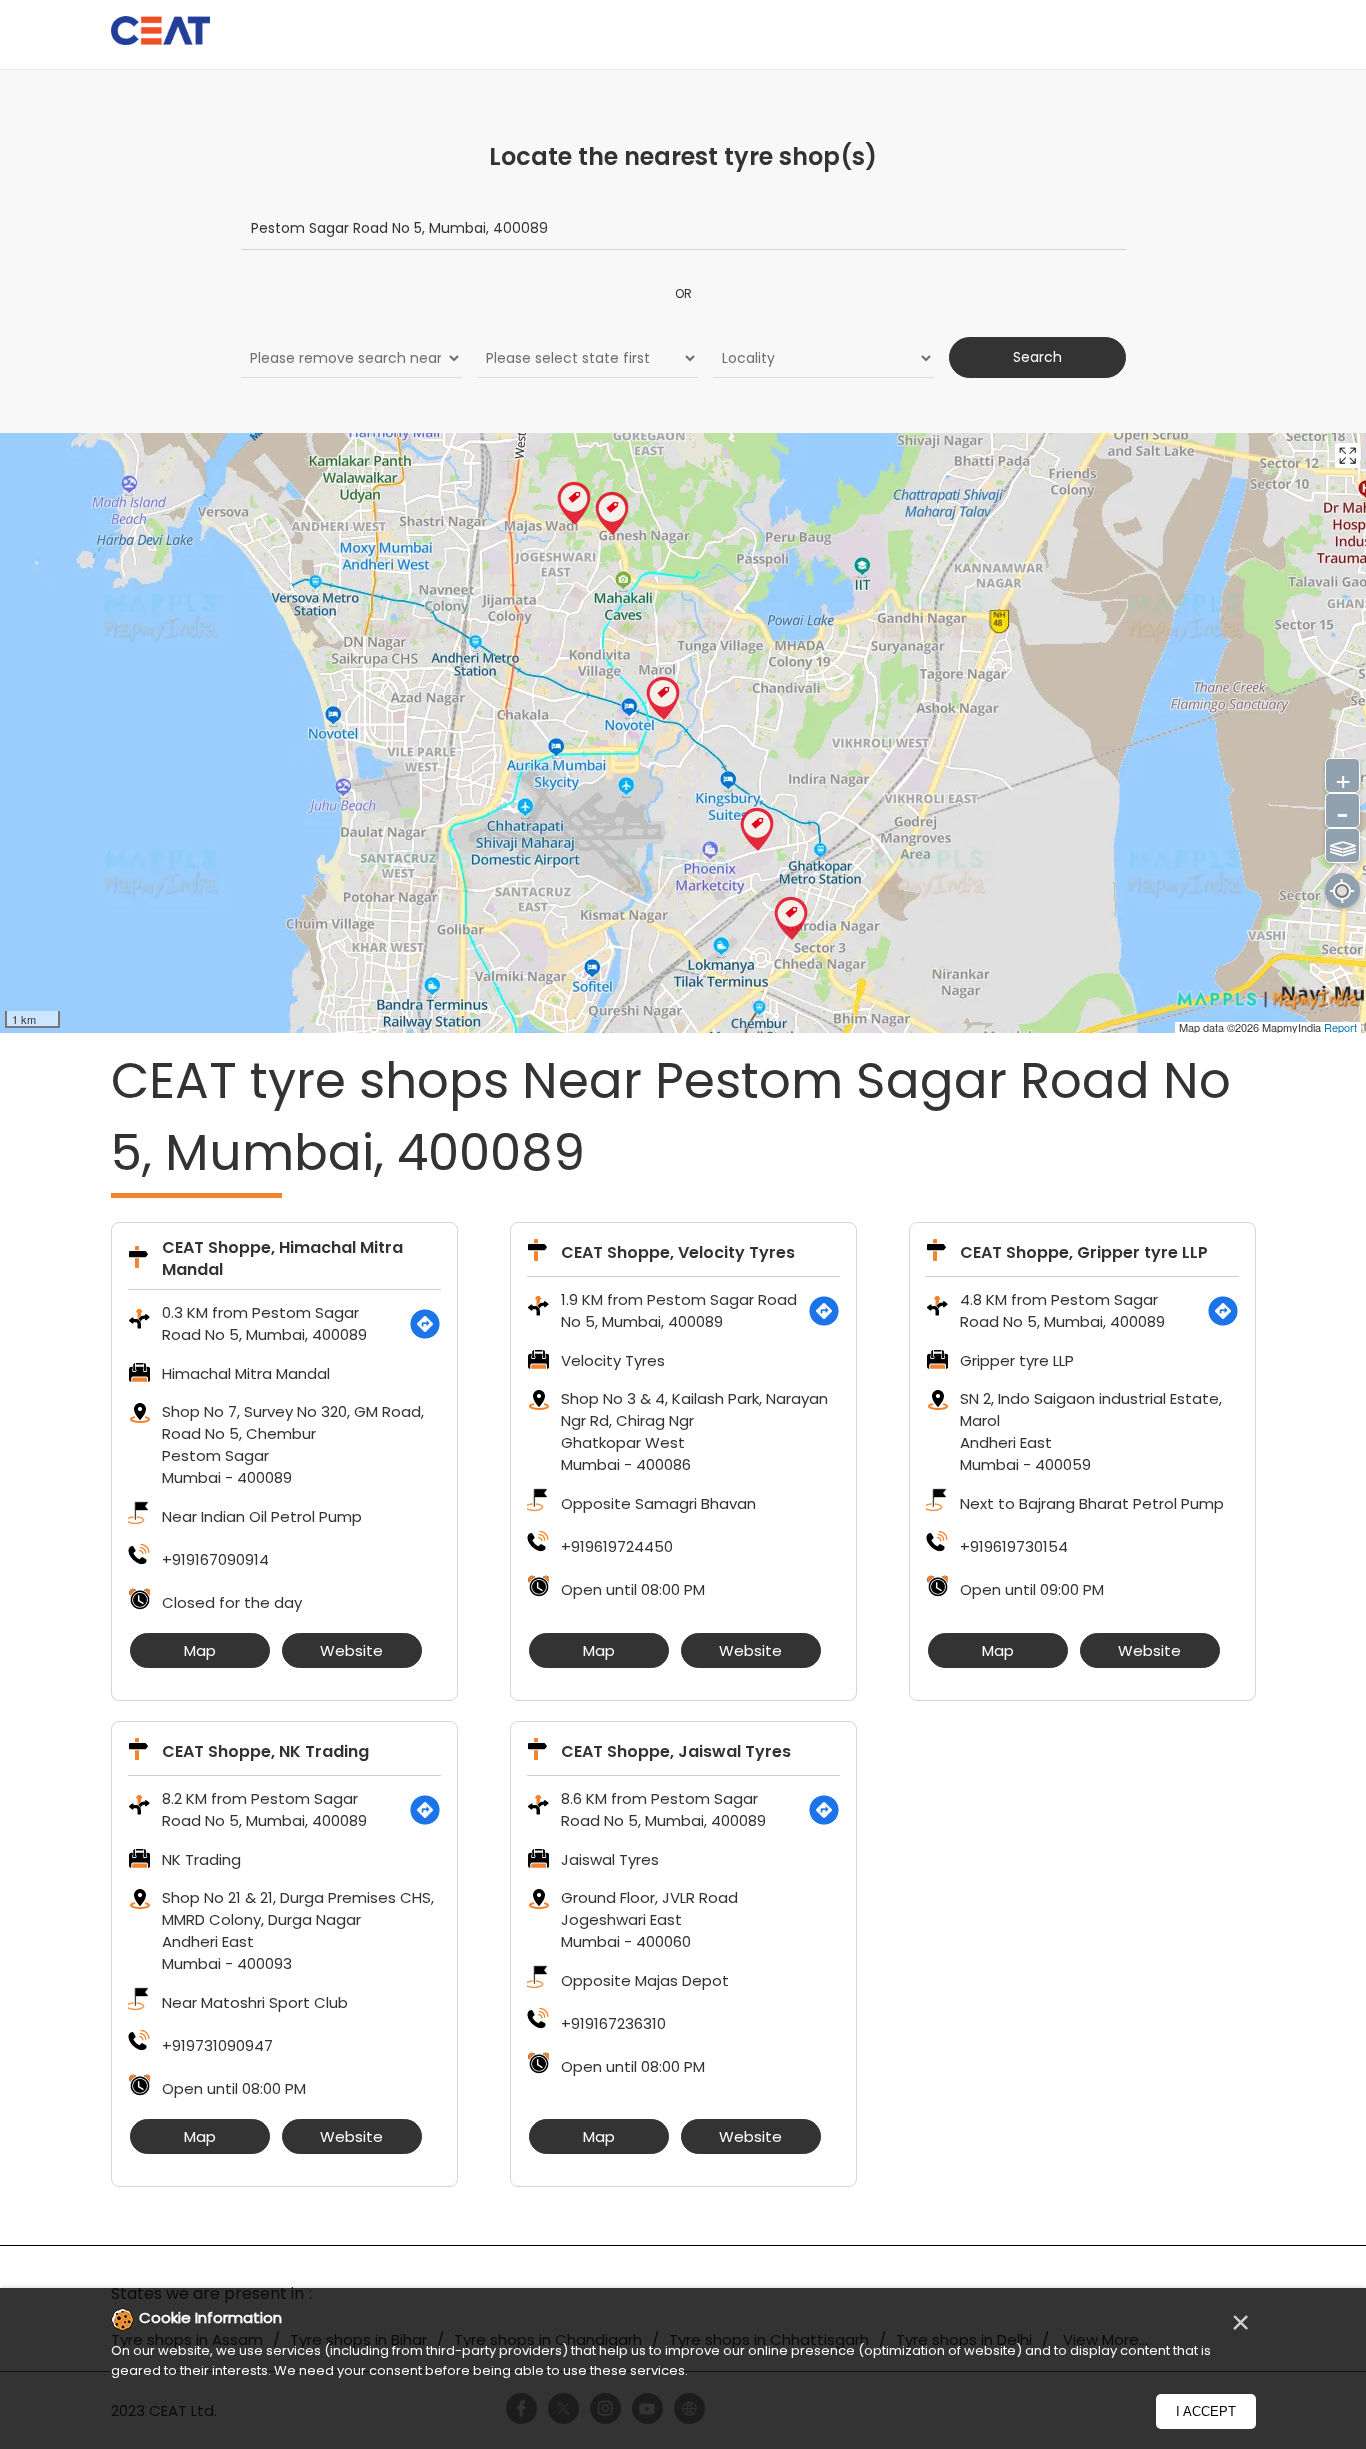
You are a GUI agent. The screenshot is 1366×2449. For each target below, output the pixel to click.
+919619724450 (617, 1546)
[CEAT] (161, 33)
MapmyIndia (1293, 1027)
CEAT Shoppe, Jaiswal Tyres (676, 1751)
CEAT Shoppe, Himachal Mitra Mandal (282, 1258)
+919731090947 (217, 2045)
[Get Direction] (425, 1324)
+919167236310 (613, 2023)
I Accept (1206, 2411)
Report (1340, 1027)
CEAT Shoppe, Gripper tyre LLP (1084, 1252)
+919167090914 (215, 1559)
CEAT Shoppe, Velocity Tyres (678, 1252)
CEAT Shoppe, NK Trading (265, 1751)
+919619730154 (1014, 1546)
